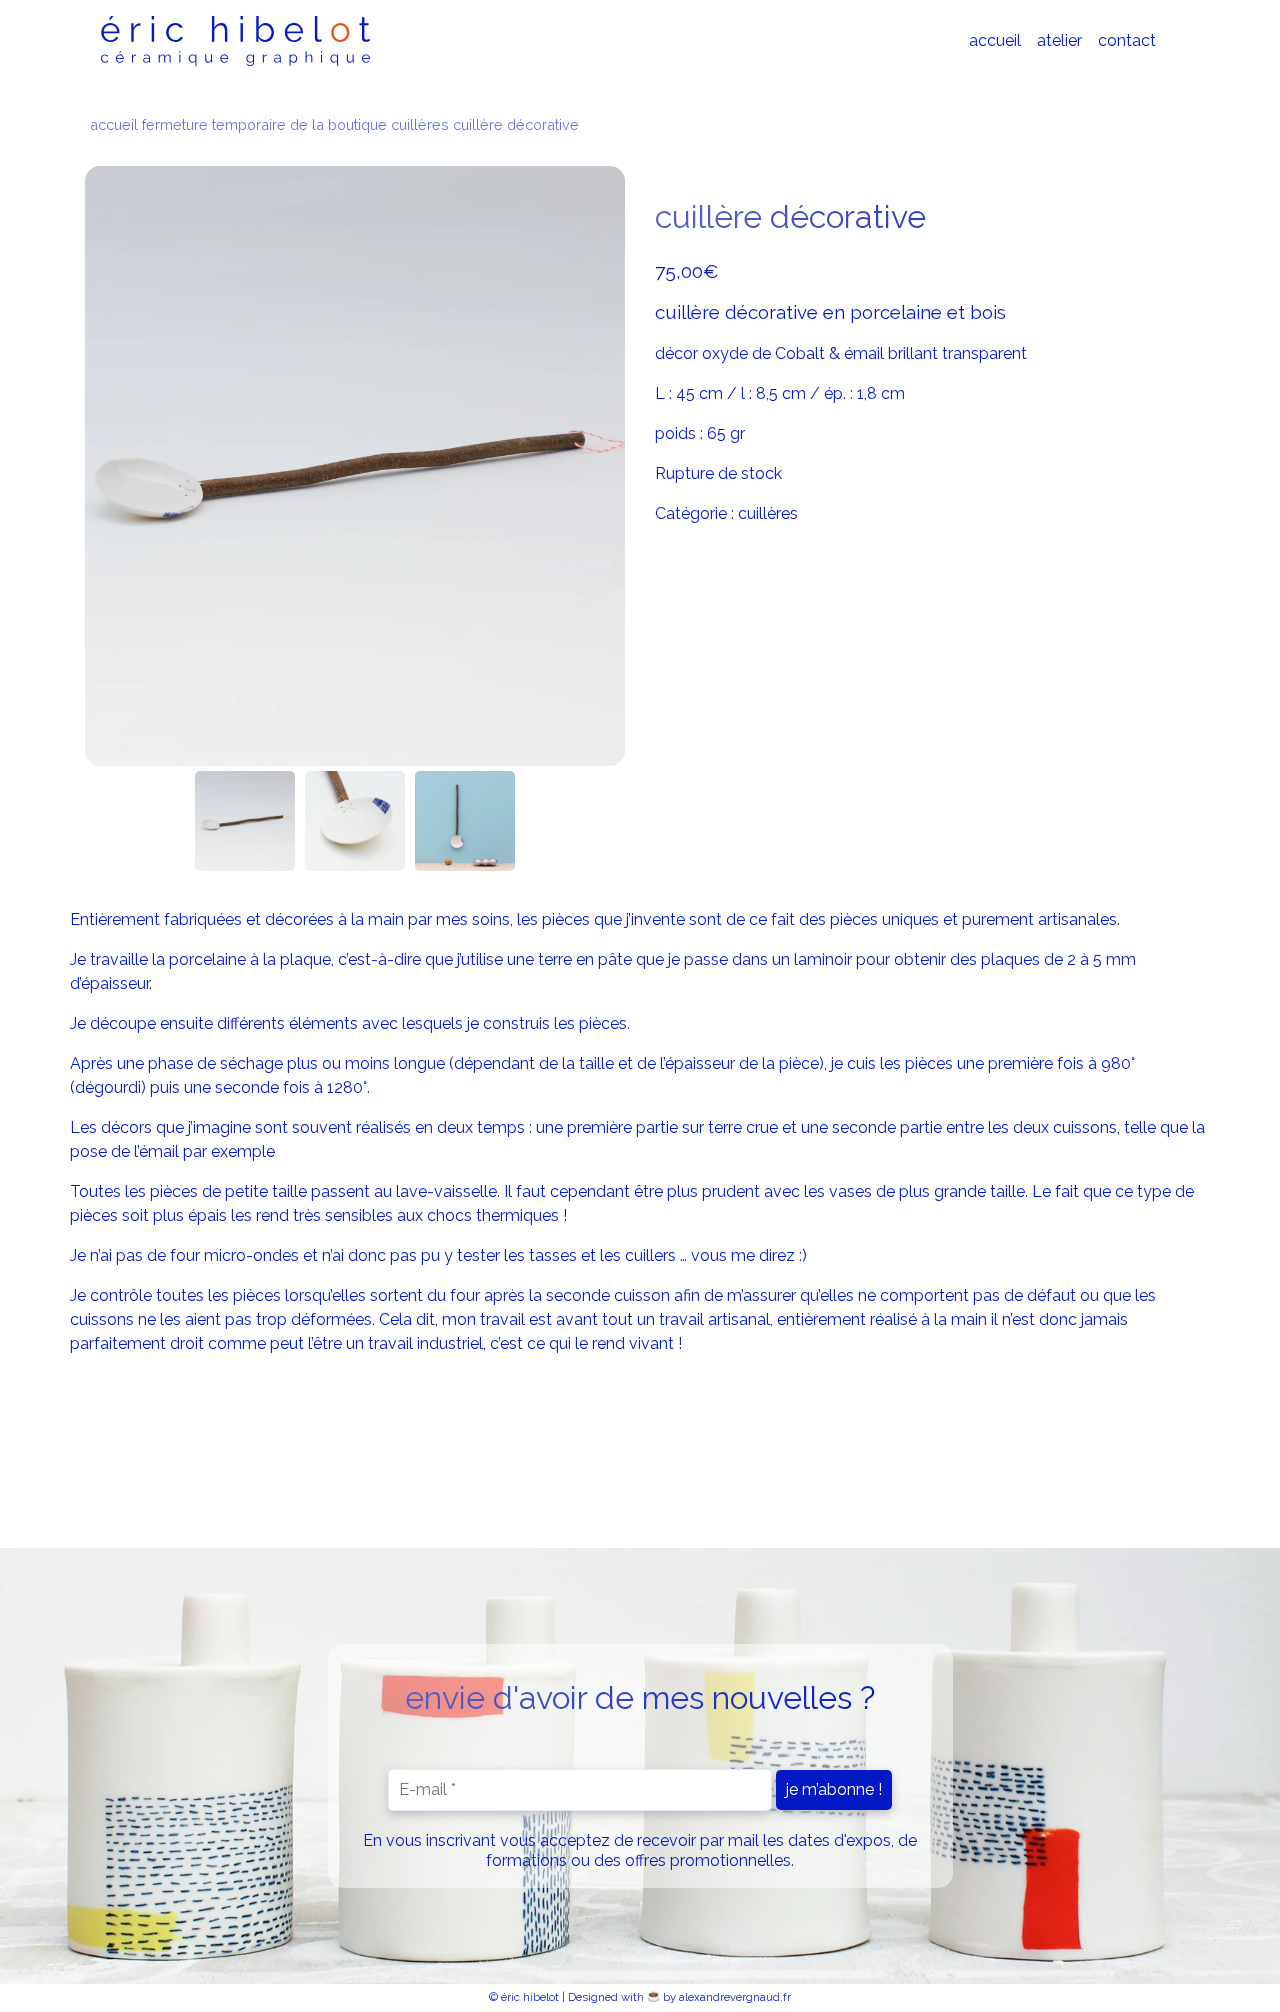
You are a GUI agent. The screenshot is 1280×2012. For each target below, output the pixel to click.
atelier (1059, 40)
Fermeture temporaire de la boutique (264, 124)
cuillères (420, 124)
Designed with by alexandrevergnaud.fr (679, 1997)
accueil (995, 40)
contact (1127, 40)
